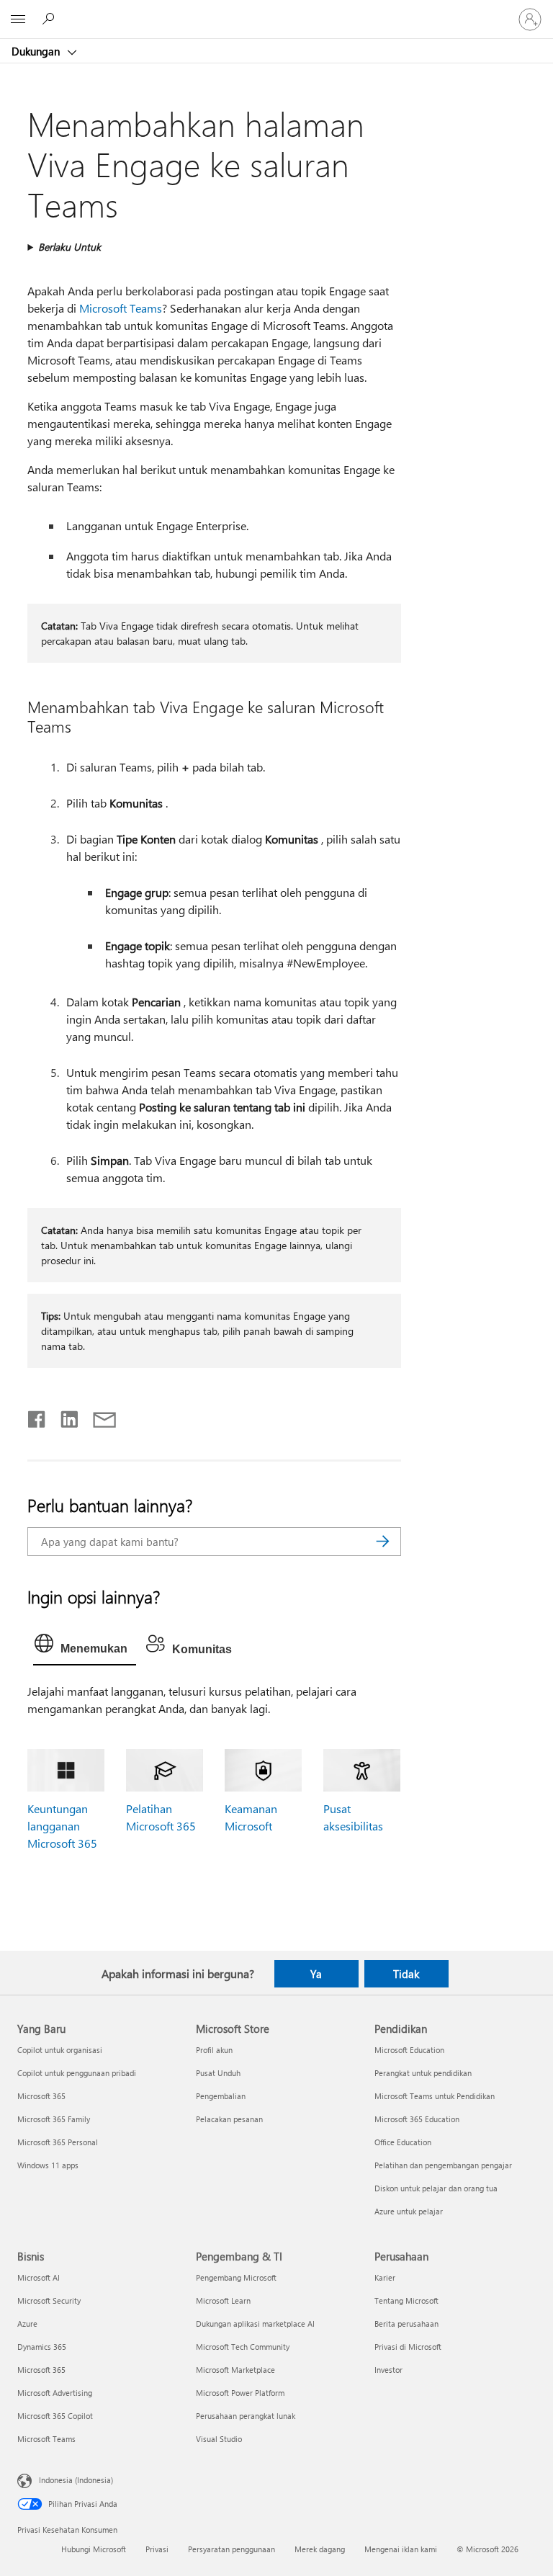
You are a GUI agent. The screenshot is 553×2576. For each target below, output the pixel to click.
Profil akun (214, 2050)
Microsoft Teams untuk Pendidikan (435, 2096)
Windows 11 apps (48, 2165)
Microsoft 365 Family (54, 2119)
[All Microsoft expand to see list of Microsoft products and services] (18, 19)
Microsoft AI (39, 2277)
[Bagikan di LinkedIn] (64, 1416)
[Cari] (383, 1542)
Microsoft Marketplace (235, 2370)
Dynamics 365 (42, 2347)
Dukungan (37, 51)
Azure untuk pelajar (409, 2211)
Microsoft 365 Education (417, 2119)
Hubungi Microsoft (94, 2549)
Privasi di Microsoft (408, 2347)
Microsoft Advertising (55, 2393)
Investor (388, 2370)
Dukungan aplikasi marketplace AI (255, 2324)
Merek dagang (320, 2549)
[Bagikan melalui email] (98, 1416)
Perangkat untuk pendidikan (423, 2073)
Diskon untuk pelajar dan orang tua (436, 2188)
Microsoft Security (49, 2300)
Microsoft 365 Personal (58, 2142)
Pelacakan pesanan (229, 2119)
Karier (385, 2277)
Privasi (157, 2549)
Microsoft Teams (121, 308)
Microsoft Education (409, 2050)
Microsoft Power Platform (240, 2393)
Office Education (403, 2142)
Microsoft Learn (223, 2300)
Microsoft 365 (41, 2096)
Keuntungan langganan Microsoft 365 (62, 1826)
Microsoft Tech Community (243, 2347)
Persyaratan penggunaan (231, 2549)
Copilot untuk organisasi (60, 2050)
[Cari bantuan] (50, 19)
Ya (316, 1974)
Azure (27, 2324)
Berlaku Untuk (69, 247)
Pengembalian (221, 2096)
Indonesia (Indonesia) (76, 2480)
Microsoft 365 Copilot (55, 2416)
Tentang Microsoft (406, 2300)
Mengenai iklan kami (401, 2549)
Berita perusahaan (406, 2324)
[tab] (85, 1647)
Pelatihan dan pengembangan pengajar (443, 2165)
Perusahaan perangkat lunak (246, 2416)
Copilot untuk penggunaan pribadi (77, 2073)
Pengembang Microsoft (236, 2277)
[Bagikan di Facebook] (37, 1416)
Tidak (406, 1974)
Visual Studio (219, 2439)
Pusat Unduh (218, 2073)
